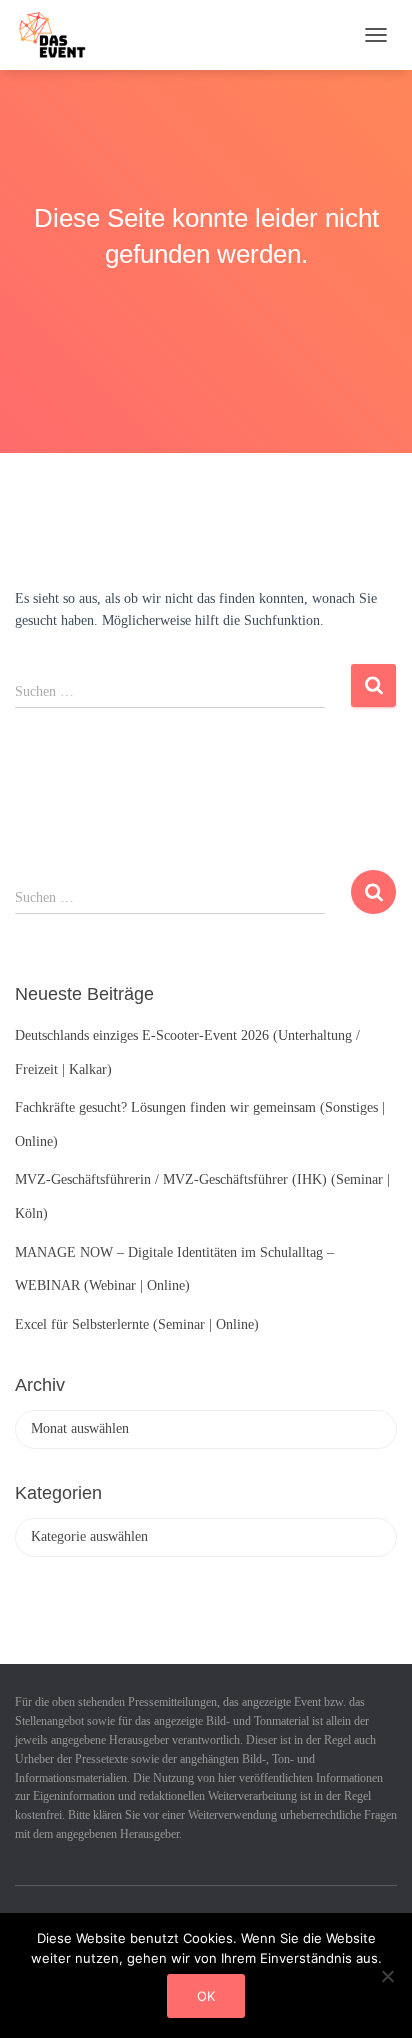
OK (206, 1996)
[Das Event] (60, 35)
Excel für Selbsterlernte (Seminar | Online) (137, 1324)
